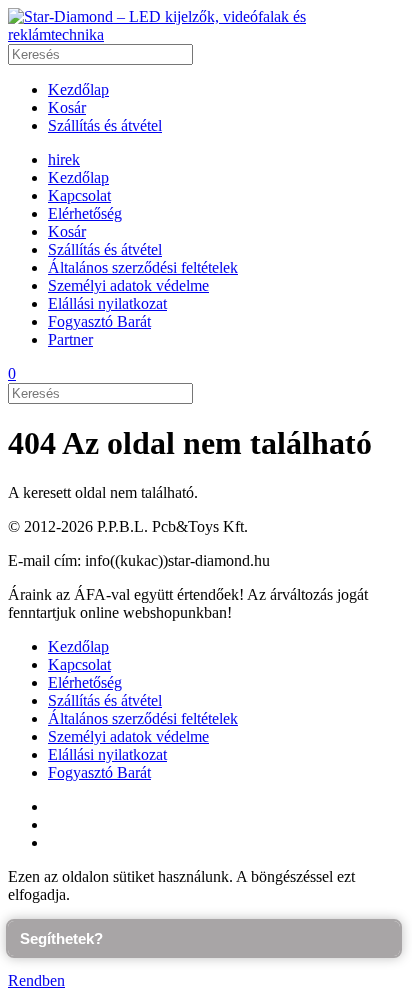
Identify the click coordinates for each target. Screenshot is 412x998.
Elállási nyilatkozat (107, 303)
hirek (64, 159)
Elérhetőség (85, 213)
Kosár (67, 107)
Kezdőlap (78, 89)
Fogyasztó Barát (99, 321)
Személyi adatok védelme (128, 285)
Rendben (36, 980)
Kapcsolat (79, 195)
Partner (70, 339)
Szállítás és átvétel (105, 125)
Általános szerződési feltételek (143, 267)
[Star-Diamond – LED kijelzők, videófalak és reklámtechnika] (206, 34)
